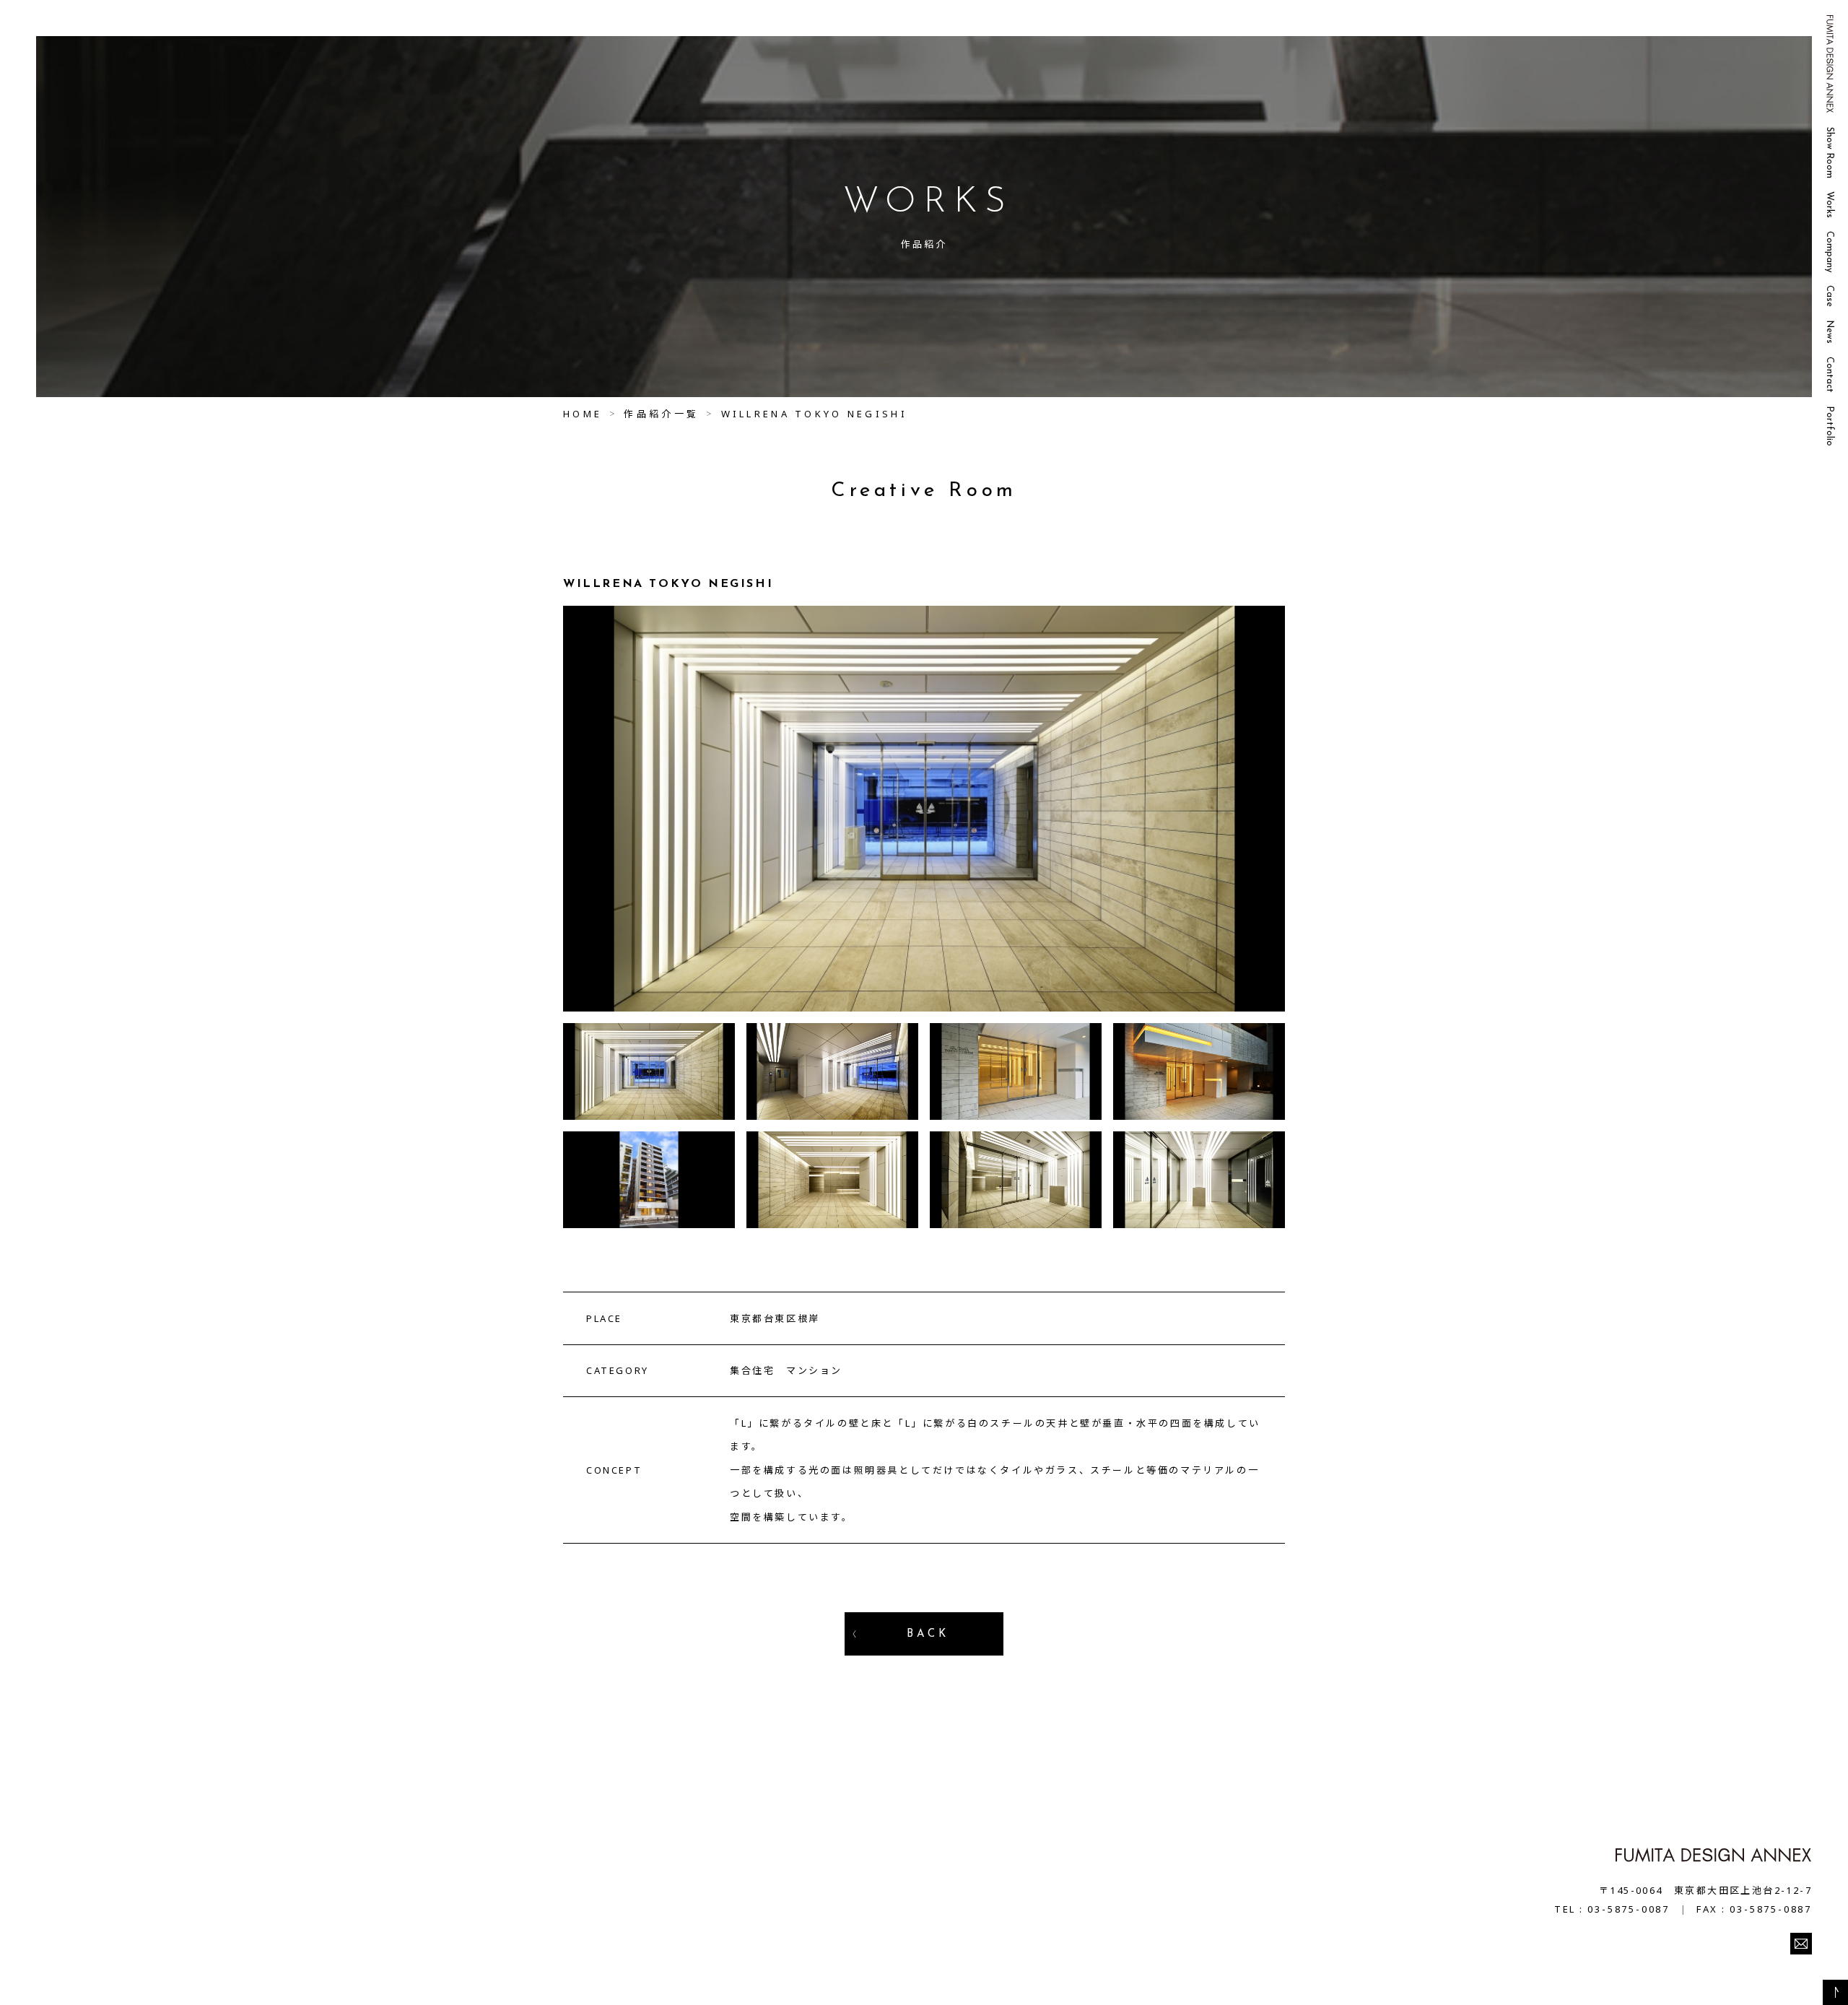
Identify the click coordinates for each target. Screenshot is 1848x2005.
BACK (928, 1634)
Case (1830, 296)
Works (1830, 205)
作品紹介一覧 (661, 414)
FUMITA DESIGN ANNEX (1830, 64)
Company (1830, 252)
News (1830, 332)
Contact (1830, 375)
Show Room (1830, 153)
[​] (1801, 1944)
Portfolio (1830, 426)
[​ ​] (1835, 1992)
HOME (583, 414)
